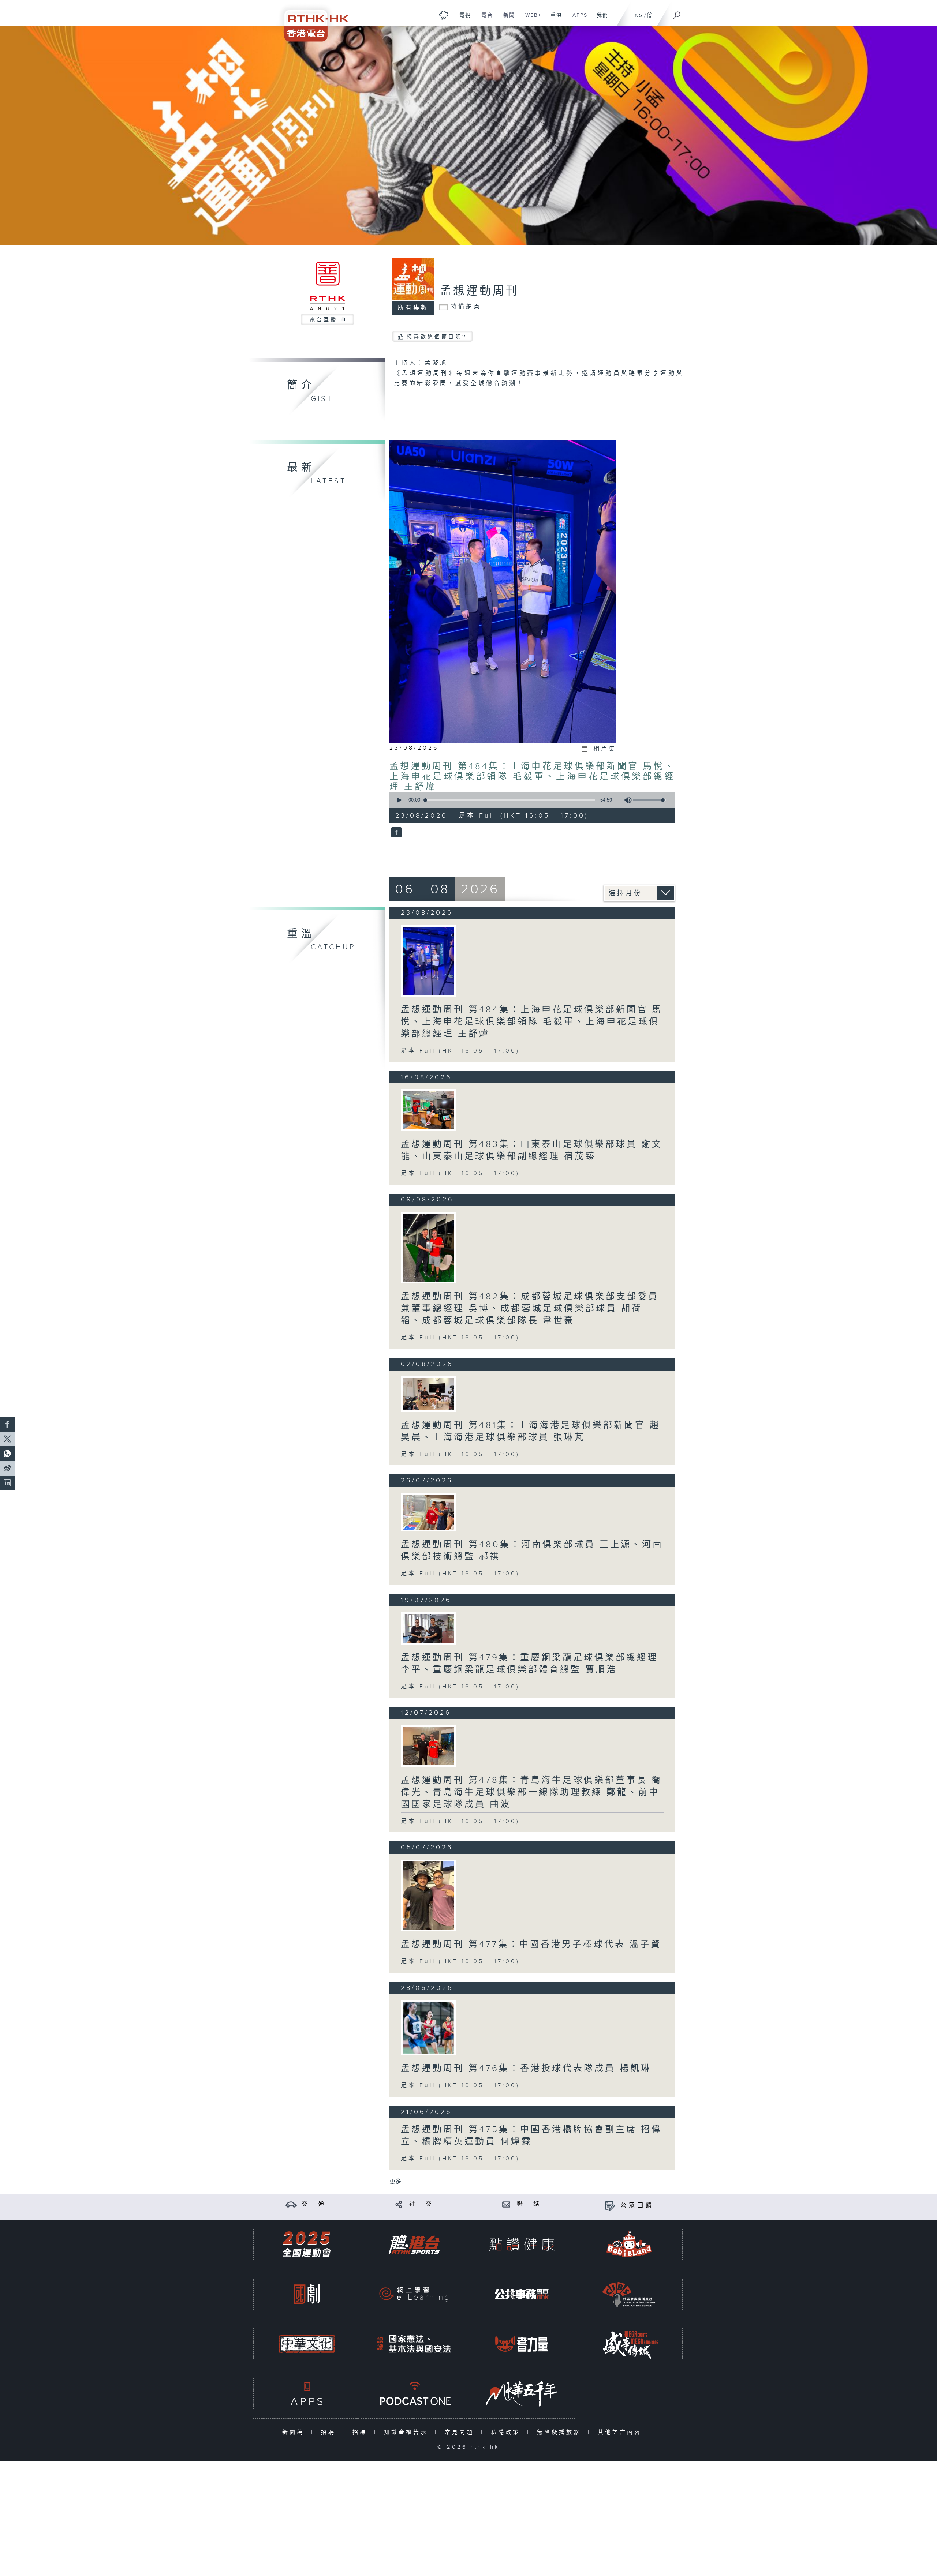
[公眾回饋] (610, 2206)
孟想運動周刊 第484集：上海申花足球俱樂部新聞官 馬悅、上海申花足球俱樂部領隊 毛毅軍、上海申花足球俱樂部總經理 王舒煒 (532, 777)
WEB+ (531, 19)
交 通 (314, 2204)
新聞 (506, 19)
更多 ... (398, 2182)
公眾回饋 (637, 2206)
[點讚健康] (522, 2244)
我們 (600, 19)
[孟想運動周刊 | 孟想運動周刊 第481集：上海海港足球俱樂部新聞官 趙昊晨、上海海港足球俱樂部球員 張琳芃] (428, 1394)
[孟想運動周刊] (395, 833)
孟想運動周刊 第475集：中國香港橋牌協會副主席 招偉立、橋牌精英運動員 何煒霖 (531, 2136)
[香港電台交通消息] (291, 2204)
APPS (577, 19)
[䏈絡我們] (506, 2204)
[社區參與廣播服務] (629, 2294)
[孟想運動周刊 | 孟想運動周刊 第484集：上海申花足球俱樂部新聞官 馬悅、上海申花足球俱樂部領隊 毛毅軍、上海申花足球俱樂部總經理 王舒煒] (428, 961)
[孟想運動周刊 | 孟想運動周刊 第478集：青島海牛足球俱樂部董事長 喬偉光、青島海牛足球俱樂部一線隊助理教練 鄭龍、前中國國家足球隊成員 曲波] (428, 1746)
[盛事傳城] (629, 2344)
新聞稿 (295, 2432)
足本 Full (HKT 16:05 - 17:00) (460, 1051)
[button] (399, 800)
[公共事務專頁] (522, 2294)
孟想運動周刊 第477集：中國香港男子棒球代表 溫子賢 (531, 1945)
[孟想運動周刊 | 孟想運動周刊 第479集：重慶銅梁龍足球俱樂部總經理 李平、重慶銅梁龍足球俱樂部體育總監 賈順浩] (428, 1628)
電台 (484, 19)
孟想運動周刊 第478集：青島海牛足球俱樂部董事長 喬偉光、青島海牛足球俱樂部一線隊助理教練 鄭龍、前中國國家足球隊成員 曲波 (531, 1792)
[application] (529, 800)
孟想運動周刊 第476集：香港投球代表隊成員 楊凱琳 (526, 2069)
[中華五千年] (522, 2394)
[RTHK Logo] (311, 21)
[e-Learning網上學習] (414, 2294)
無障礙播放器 (561, 2432)
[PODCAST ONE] (414, 2394)
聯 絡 (529, 2204)
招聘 (330, 2432)
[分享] (399, 2204)
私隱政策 (507, 2432)
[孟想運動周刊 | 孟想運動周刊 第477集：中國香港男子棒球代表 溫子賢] (428, 1896)
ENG (637, 16)
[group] (626, 800)
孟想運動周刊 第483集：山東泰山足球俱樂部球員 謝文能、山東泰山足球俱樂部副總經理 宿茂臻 (532, 1150)
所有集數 (413, 308)
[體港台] (414, 2244)
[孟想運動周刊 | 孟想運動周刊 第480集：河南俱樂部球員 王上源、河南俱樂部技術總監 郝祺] (428, 1512)
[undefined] (444, 15)
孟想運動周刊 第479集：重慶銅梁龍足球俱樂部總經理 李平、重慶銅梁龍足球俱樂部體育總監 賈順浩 (529, 1664)
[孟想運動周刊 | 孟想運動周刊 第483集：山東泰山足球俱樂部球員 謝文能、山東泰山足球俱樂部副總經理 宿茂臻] (428, 1110)
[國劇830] (307, 2294)
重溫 (554, 19)
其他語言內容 (621, 2432)
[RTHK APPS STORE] (307, 2394)
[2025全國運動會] (307, 2244)
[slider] (650, 800)
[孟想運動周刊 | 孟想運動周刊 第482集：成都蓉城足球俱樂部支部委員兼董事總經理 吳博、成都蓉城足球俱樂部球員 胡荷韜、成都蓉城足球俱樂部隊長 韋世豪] (428, 1248)
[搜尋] (677, 13)
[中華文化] (307, 2344)
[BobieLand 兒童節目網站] (629, 2244)
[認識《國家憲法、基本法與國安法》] (414, 2344)
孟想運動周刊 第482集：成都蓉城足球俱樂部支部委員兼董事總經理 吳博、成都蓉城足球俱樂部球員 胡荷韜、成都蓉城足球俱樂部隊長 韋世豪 (530, 1309)
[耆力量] (522, 2344)
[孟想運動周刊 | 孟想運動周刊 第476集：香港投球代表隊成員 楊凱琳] (428, 2028)
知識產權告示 (408, 2432)
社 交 (422, 2204)
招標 (361, 2432)
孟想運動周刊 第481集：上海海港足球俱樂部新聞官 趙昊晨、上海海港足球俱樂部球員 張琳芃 (531, 1431)
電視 (462, 19)
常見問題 (461, 2432)
